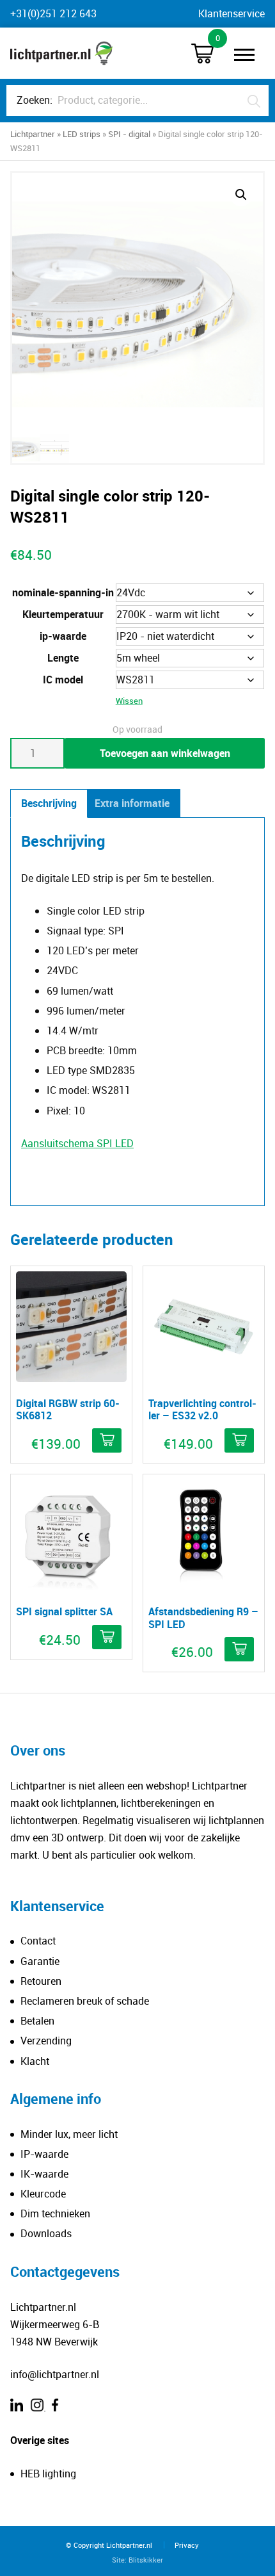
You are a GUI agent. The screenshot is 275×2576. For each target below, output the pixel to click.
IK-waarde (44, 2174)
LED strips (82, 134)
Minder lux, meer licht (69, 2134)
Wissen (129, 701)
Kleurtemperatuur (63, 614)
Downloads (46, 2233)
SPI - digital (129, 134)
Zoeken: (35, 100)
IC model (63, 680)
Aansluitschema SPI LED (77, 1143)
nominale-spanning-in (63, 592)
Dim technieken (55, 2213)
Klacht (35, 2061)
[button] (241, 195)
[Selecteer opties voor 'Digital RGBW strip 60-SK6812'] (107, 1440)
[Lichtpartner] (61, 53)
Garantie (40, 1961)
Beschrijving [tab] (49, 803)
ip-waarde (63, 636)
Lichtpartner (33, 134)
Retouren (41, 1981)
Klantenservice (232, 13)
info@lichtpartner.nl (55, 2374)
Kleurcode (43, 2194)
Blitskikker (146, 2560)
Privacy (187, 2545)
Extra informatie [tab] (132, 803)
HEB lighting (48, 2474)
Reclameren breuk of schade (85, 2001)
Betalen (37, 2021)
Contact (38, 1941)
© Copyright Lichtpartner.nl (109, 2545)
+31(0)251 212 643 (53, 13)
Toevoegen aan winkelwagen (165, 753)
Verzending (46, 2041)
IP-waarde (44, 2154)
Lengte (63, 658)
